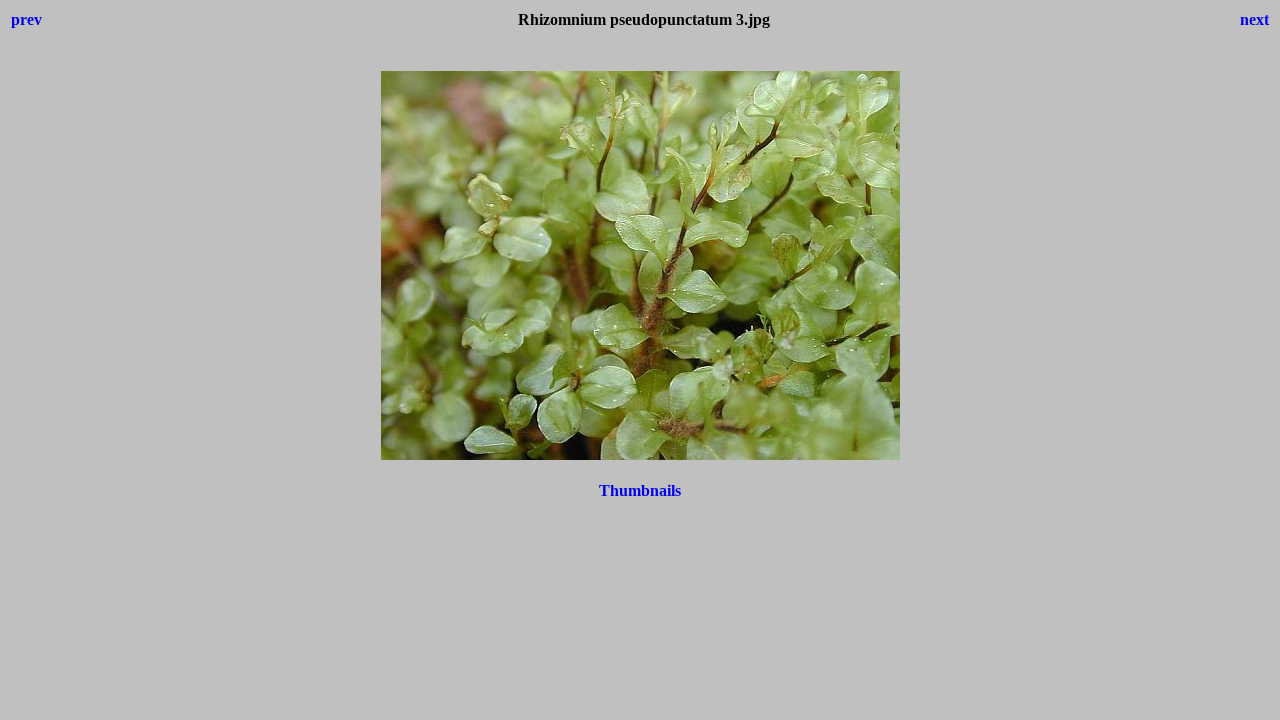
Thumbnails (640, 490)
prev (26, 19)
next (1254, 19)
